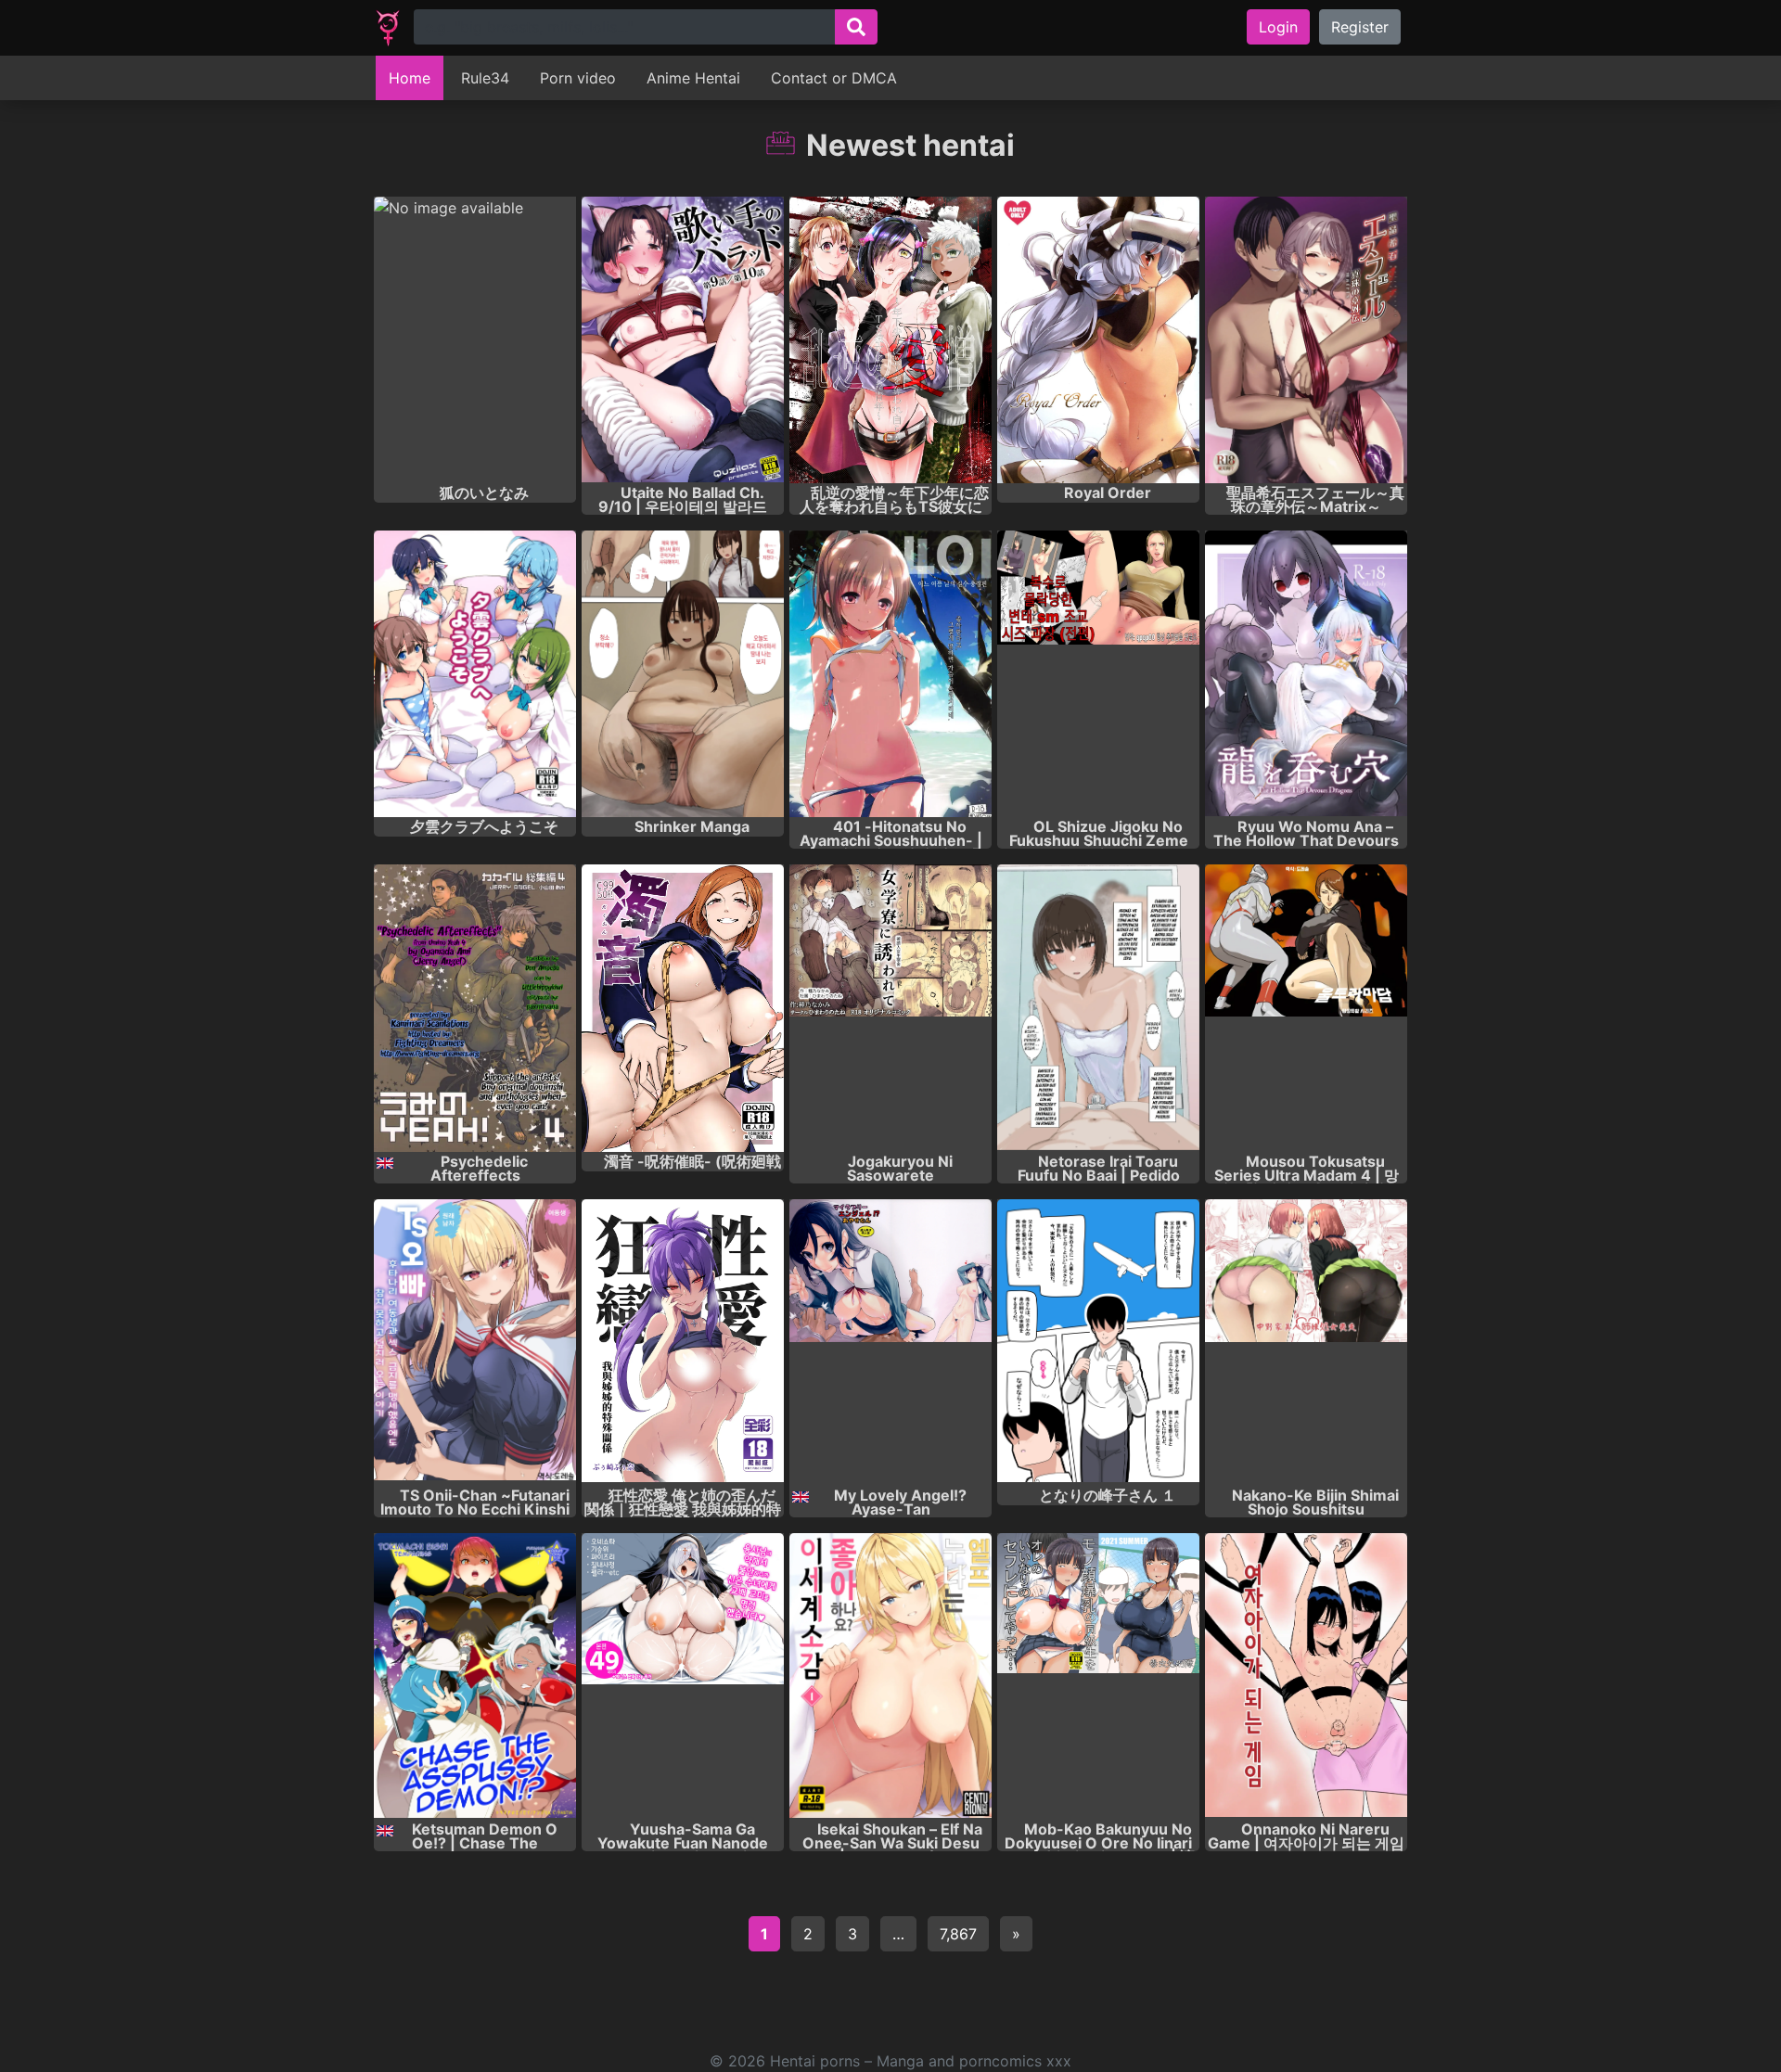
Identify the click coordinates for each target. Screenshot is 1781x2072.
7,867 (958, 1934)
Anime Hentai (693, 78)
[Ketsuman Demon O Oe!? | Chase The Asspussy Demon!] (475, 1676)
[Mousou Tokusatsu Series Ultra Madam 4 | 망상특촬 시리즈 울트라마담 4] (1306, 1008)
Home (410, 78)
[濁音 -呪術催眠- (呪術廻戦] (683, 1008)
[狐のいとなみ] (475, 340)
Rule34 (485, 78)
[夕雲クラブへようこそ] (475, 674)
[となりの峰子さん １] (1098, 1343)
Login (1278, 27)
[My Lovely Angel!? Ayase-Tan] (890, 1343)
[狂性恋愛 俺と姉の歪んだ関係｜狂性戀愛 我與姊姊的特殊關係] (683, 1343)
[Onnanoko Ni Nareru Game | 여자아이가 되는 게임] (1306, 1676)
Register (1360, 27)
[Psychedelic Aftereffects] (475, 1008)
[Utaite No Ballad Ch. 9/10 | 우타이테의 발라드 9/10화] (683, 340)
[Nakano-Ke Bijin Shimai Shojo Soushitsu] (1306, 1343)
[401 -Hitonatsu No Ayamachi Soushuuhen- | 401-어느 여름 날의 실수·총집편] (890, 674)
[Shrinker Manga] (683, 674)
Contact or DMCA (834, 78)
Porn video (578, 78)
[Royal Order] (1098, 340)
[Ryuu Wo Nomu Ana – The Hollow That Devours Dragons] (1306, 674)
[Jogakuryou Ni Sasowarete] (890, 1008)
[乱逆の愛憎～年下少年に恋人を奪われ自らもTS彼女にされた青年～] (890, 340)
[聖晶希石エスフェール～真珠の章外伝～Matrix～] (1306, 340)
